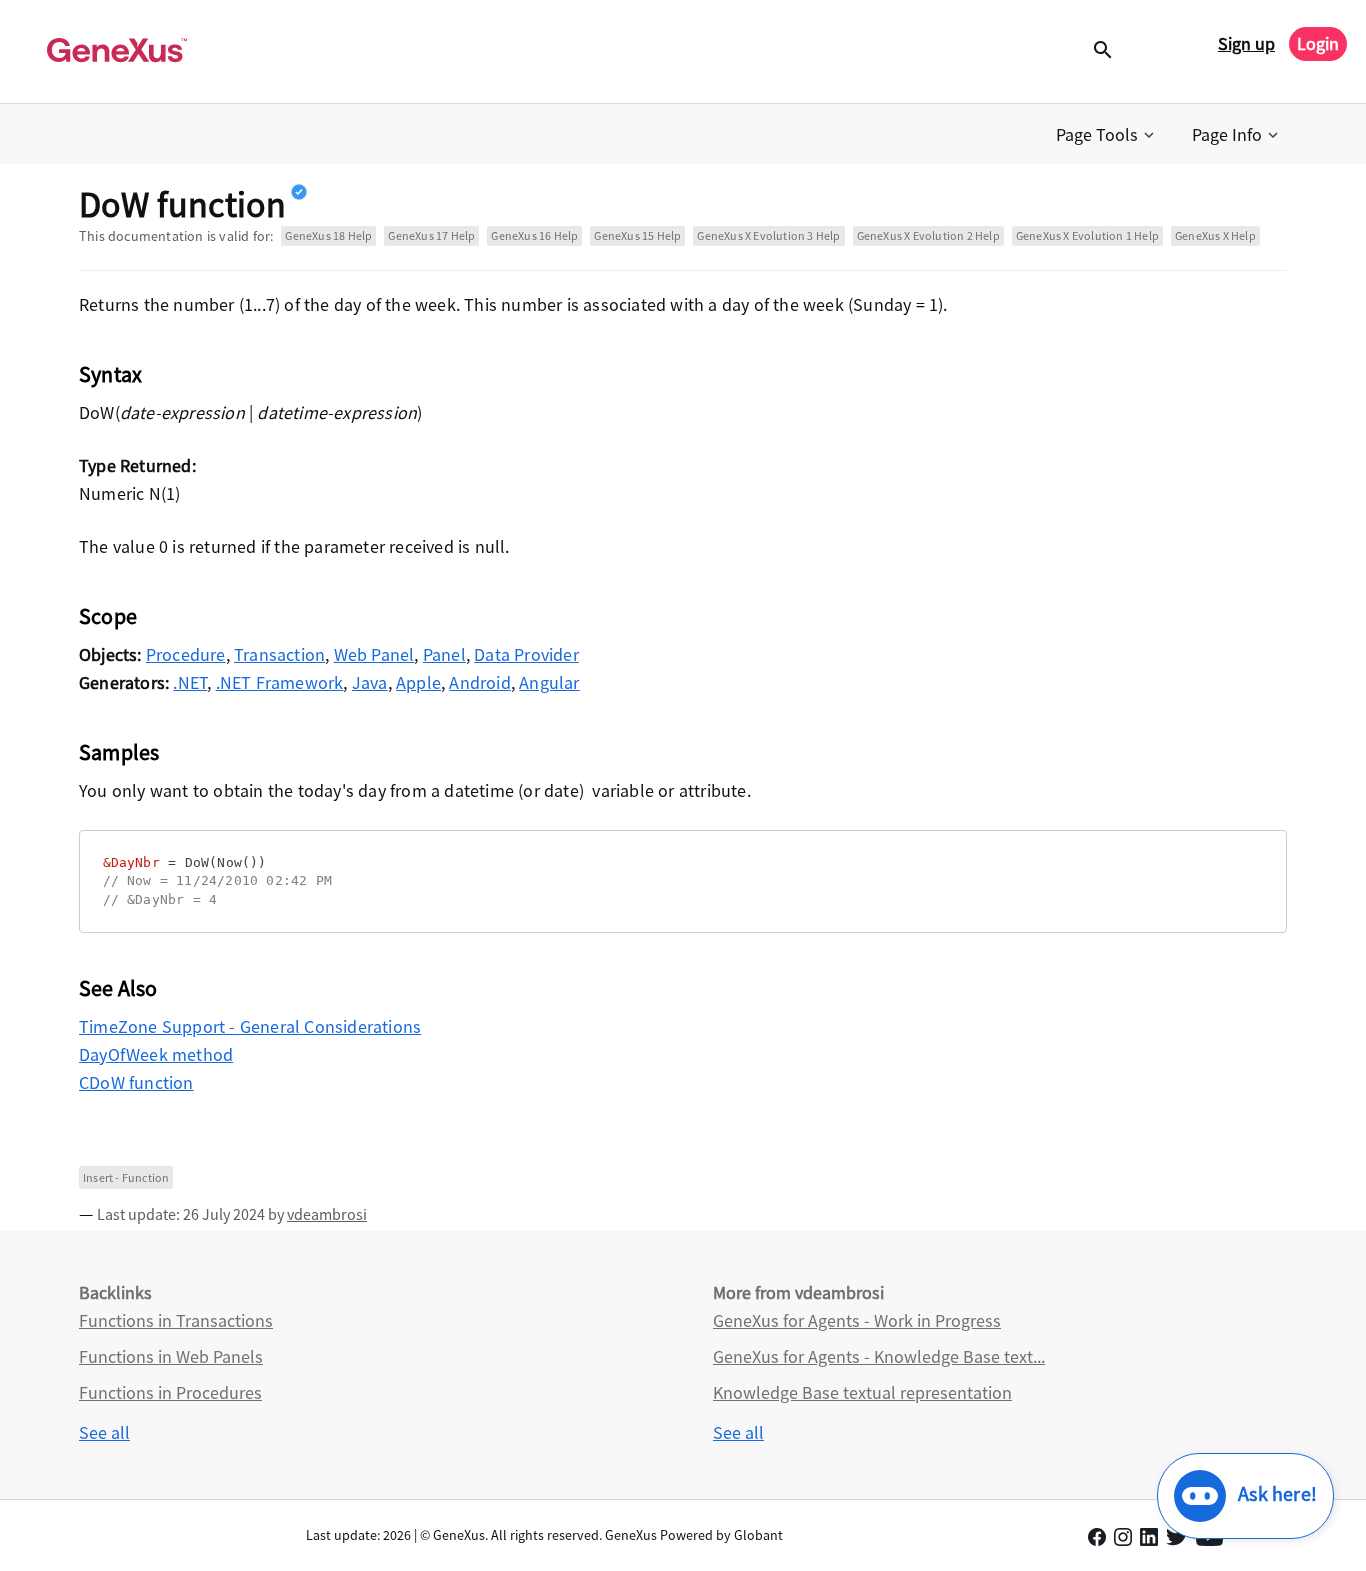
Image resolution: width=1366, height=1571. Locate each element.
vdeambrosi (327, 1214)
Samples (119, 752)
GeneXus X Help (1215, 235)
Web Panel (374, 654)
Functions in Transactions (176, 1320)
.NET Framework (280, 682)
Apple (418, 682)
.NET (190, 682)
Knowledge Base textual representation (862, 1392)
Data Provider (526, 654)
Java (370, 682)
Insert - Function (126, 1177)
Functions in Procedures (170, 1392)
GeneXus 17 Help (431, 235)
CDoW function (136, 1082)
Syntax (110, 374)
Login (1318, 43)
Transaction (279, 654)
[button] (1107, 135)
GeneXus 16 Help (534, 235)
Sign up (1246, 43)
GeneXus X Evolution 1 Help (1087, 235)
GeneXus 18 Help (328, 235)
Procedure (186, 654)
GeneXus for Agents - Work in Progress (857, 1320)
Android (479, 682)
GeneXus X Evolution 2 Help (928, 235)
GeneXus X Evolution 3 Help (768, 235)
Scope (108, 616)
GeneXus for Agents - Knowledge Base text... (879, 1356)
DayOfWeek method (156, 1054)
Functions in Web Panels (171, 1356)
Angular (549, 682)
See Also (118, 988)
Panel (444, 654)
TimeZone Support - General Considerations (250, 1026)
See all (104, 1432)
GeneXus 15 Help (637, 235)
